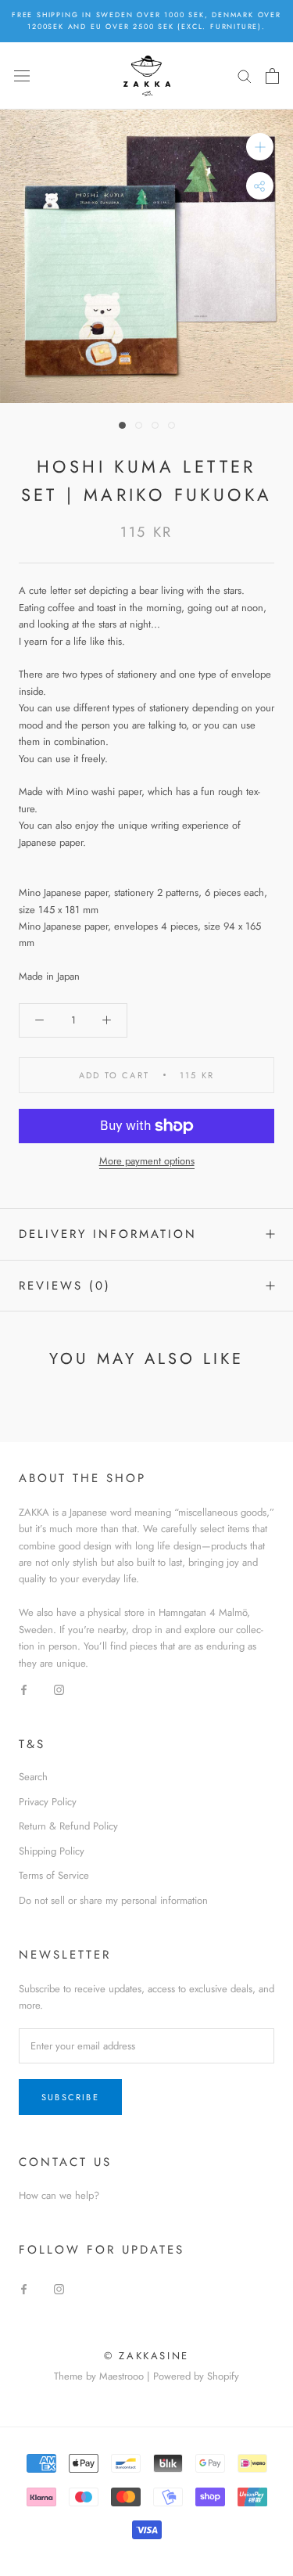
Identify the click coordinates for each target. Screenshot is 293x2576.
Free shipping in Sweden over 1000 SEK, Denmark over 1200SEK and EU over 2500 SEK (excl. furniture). (146, 20)
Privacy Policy (48, 1802)
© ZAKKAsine (146, 2356)
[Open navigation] (22, 76)
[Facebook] (24, 1688)
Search (33, 1777)
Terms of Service (54, 1875)
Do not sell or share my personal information (113, 1900)
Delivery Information (108, 1234)
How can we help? (59, 2195)
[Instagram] (59, 1688)
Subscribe (70, 2097)
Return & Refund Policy (68, 1826)
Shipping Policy (52, 1851)
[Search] (245, 76)
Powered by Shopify (196, 2376)
